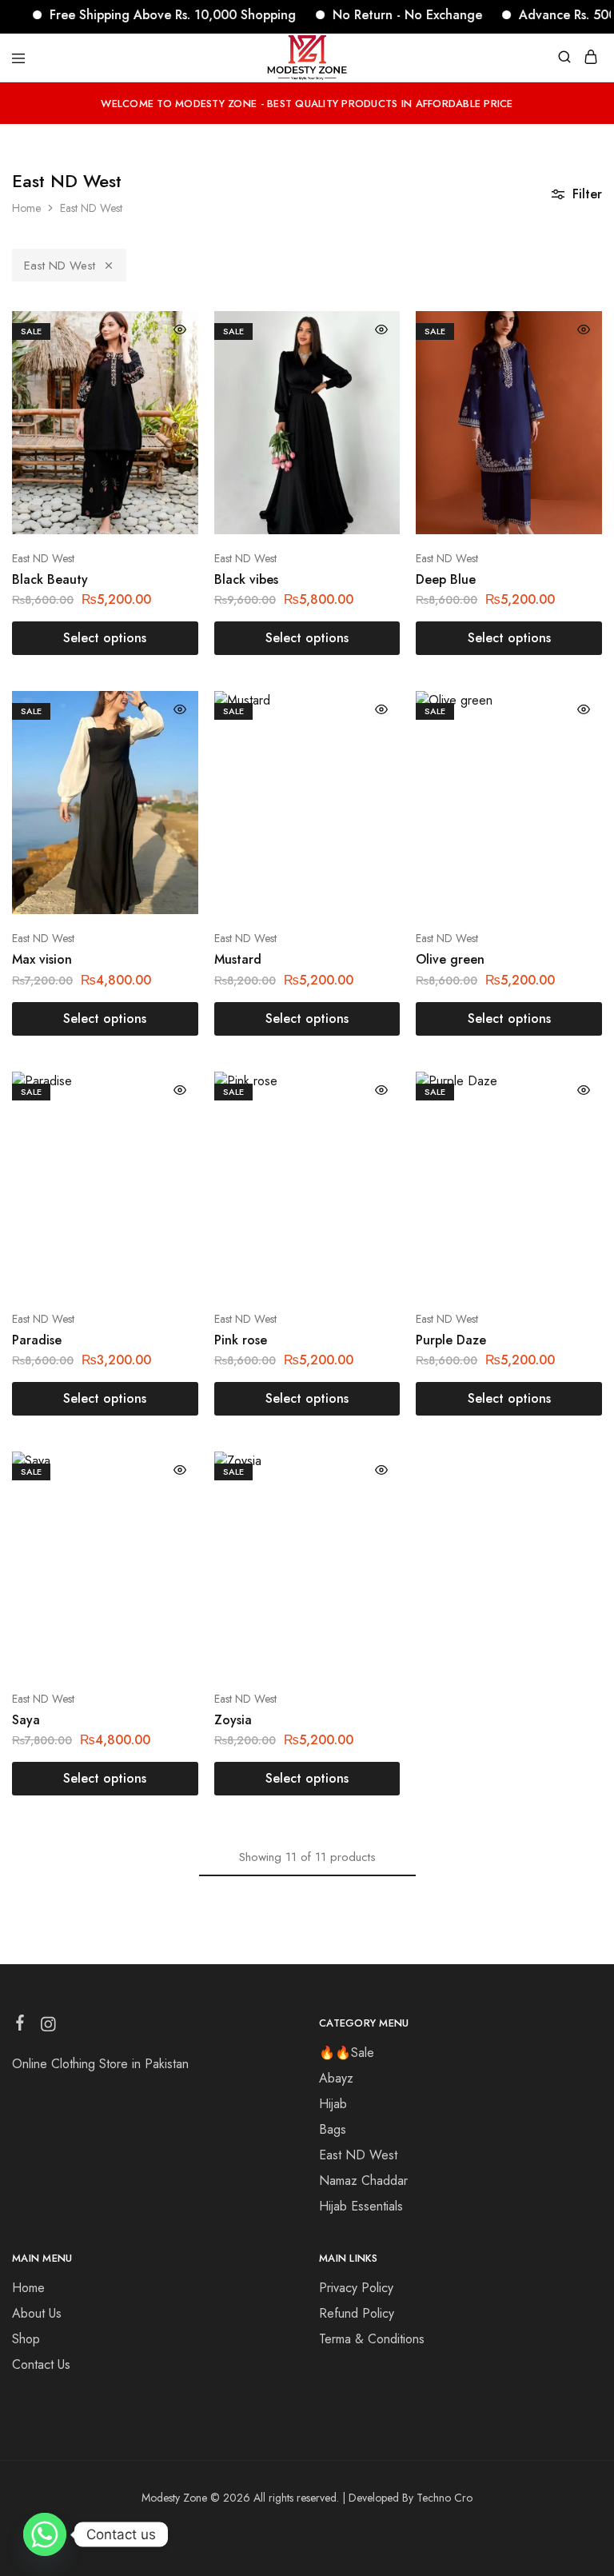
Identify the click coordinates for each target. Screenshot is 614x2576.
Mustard (238, 959)
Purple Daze (451, 1340)
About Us (37, 2313)
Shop (26, 2339)
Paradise (37, 1340)
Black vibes (246, 579)
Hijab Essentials (361, 2206)
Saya (26, 1720)
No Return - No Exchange (376, 15)
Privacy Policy (356, 2288)
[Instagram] (48, 2027)
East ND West (60, 266)
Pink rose (241, 1340)
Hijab (333, 2104)
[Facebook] (20, 2026)
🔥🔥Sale (347, 2053)
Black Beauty (50, 579)
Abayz (336, 2078)
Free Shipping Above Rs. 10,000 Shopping (142, 15)
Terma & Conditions (372, 2339)
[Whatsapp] (45, 2534)
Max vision (42, 959)
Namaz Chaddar (363, 2181)
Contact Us (41, 2364)
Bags (333, 2129)
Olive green (450, 959)
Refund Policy (357, 2313)
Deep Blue (446, 579)
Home (26, 208)
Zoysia (233, 1720)
